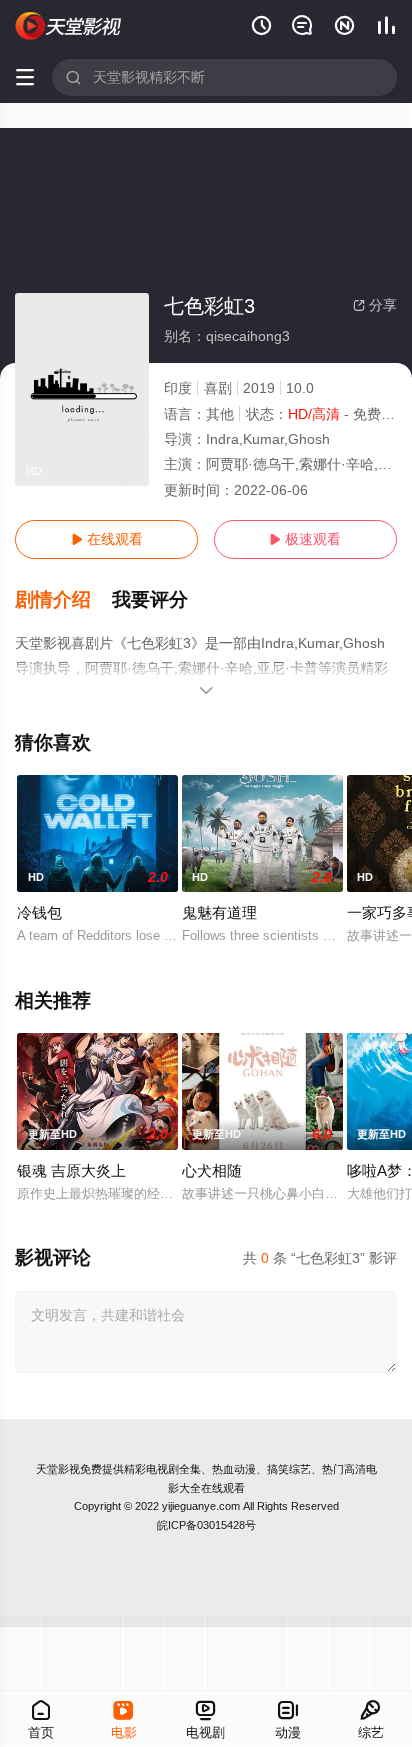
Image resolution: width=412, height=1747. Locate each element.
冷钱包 (39, 912)
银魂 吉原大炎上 (71, 1170)
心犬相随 (212, 1170)
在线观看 (107, 539)
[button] (63, 600)
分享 (375, 305)
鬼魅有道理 (219, 912)
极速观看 (305, 539)
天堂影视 (58, 1469)
